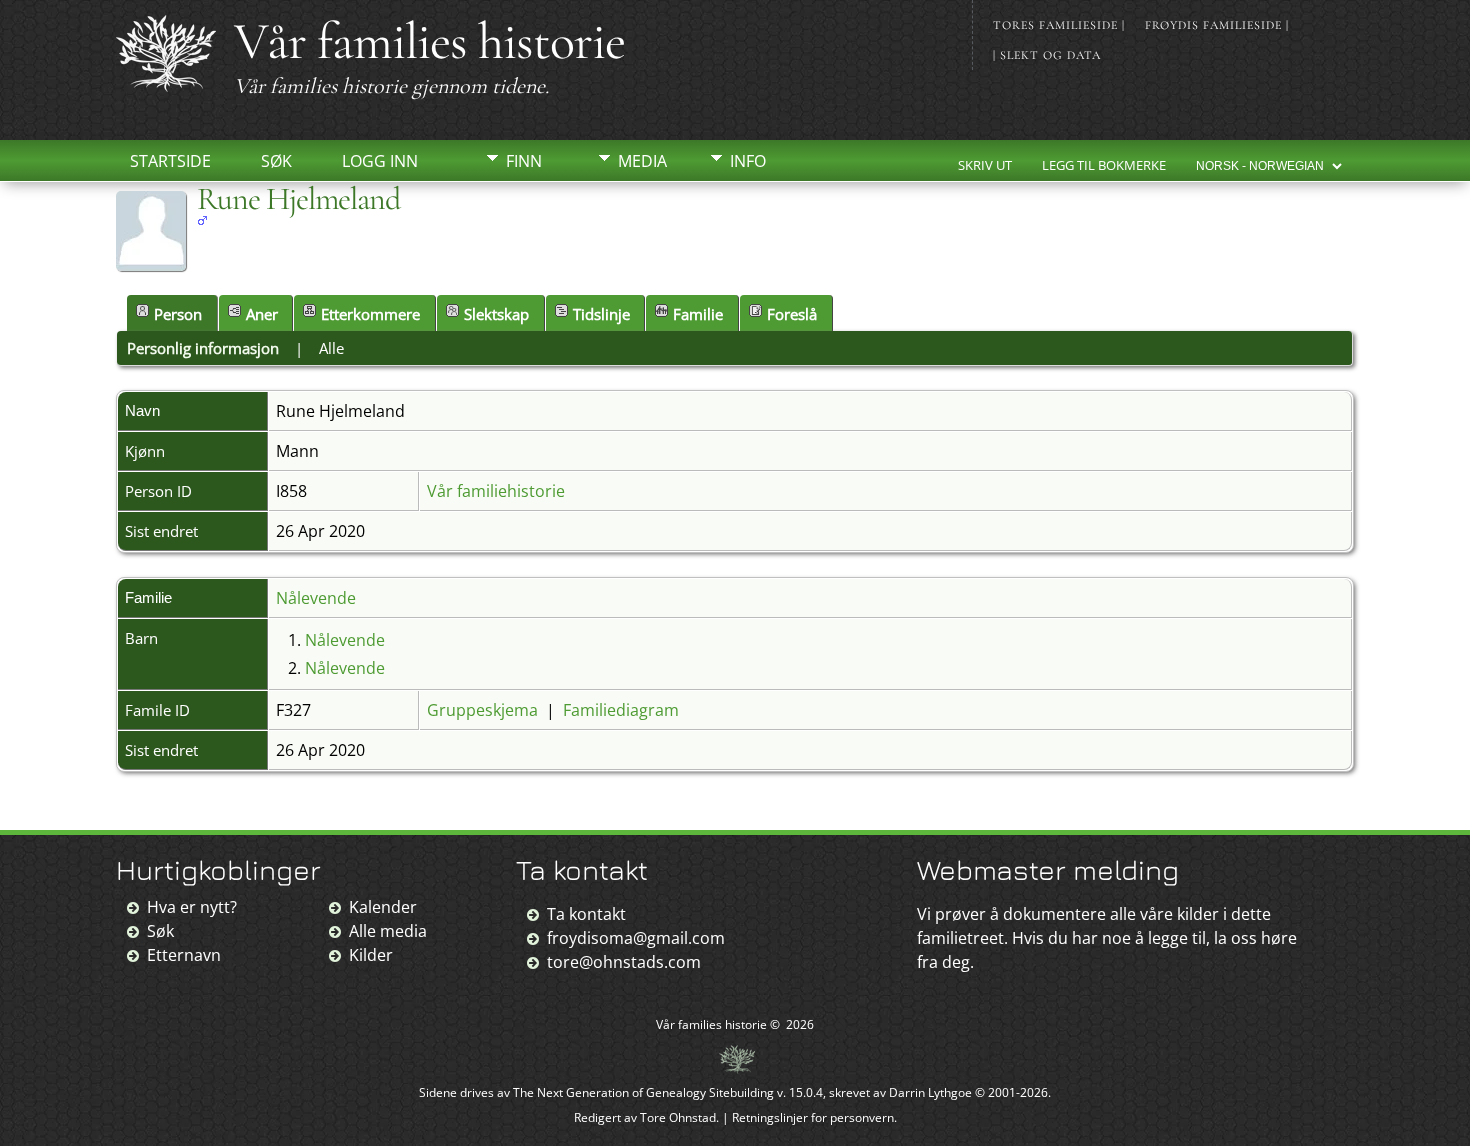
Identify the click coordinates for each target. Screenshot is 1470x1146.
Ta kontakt (586, 914)
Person (178, 314)
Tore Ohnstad (678, 1117)
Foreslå (792, 314)
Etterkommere (370, 314)
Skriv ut (985, 165)
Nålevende (316, 598)
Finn (524, 161)
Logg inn (380, 161)
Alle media (388, 931)
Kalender (383, 907)
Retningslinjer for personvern (813, 1117)
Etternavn (184, 955)
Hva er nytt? (192, 907)
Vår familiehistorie (496, 491)
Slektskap (496, 314)
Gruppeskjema (482, 710)
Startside (170, 161)
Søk (276, 161)
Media (642, 161)
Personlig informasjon (203, 348)
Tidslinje (601, 314)
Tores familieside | (1059, 25)
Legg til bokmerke (1104, 165)
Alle (331, 348)
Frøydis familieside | (1217, 25)
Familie (698, 314)
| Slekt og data (1047, 55)
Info (748, 161)
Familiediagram (621, 710)
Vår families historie (429, 41)
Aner (262, 314)
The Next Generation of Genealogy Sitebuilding (643, 1092)
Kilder (371, 955)
